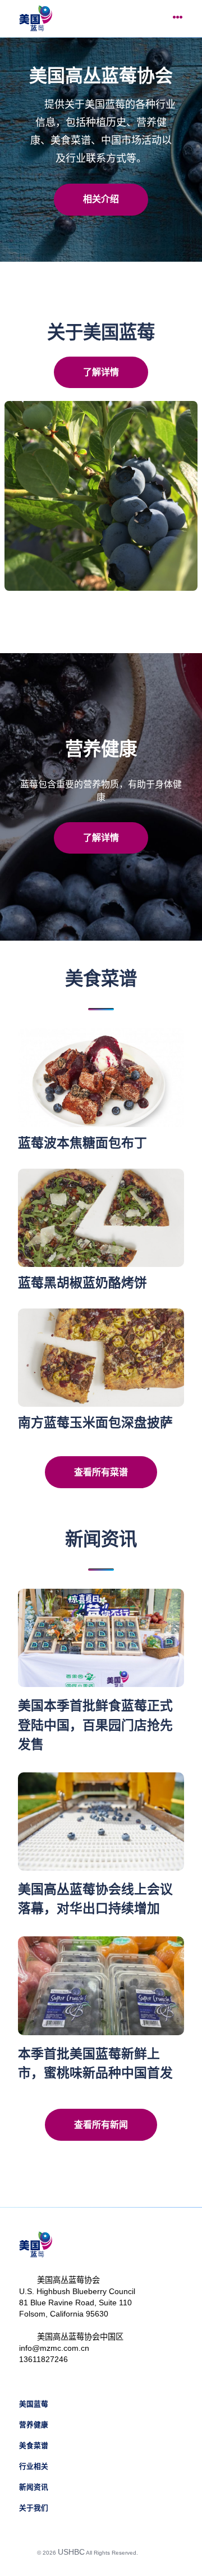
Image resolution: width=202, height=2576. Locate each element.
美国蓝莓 (34, 2404)
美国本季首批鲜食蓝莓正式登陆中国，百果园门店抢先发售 (95, 1725)
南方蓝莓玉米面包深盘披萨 (95, 1423)
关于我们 (34, 2508)
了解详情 (101, 372)
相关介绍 (101, 199)
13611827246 (43, 2359)
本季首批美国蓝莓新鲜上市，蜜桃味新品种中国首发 (95, 2063)
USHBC (71, 2552)
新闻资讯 (34, 2487)
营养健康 (34, 2425)
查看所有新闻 (101, 2125)
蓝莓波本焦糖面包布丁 (82, 1143)
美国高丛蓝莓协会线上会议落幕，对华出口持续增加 (95, 1899)
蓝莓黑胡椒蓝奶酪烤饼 (82, 1283)
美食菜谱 (34, 2446)
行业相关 (34, 2466)
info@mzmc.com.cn (54, 2348)
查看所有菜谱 (101, 1472)
